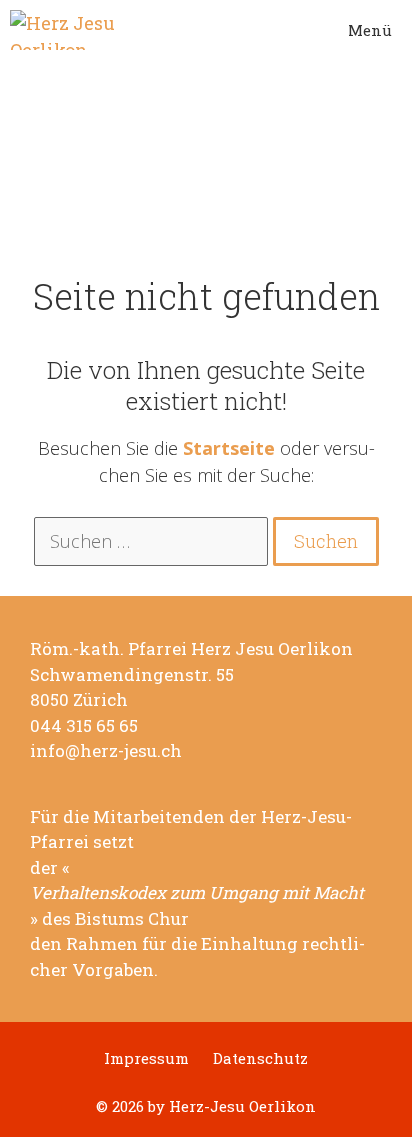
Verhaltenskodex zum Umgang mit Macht (197, 893)
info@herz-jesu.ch (106, 751)
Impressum (146, 1058)
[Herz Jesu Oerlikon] (66, 30)
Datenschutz (260, 1058)
